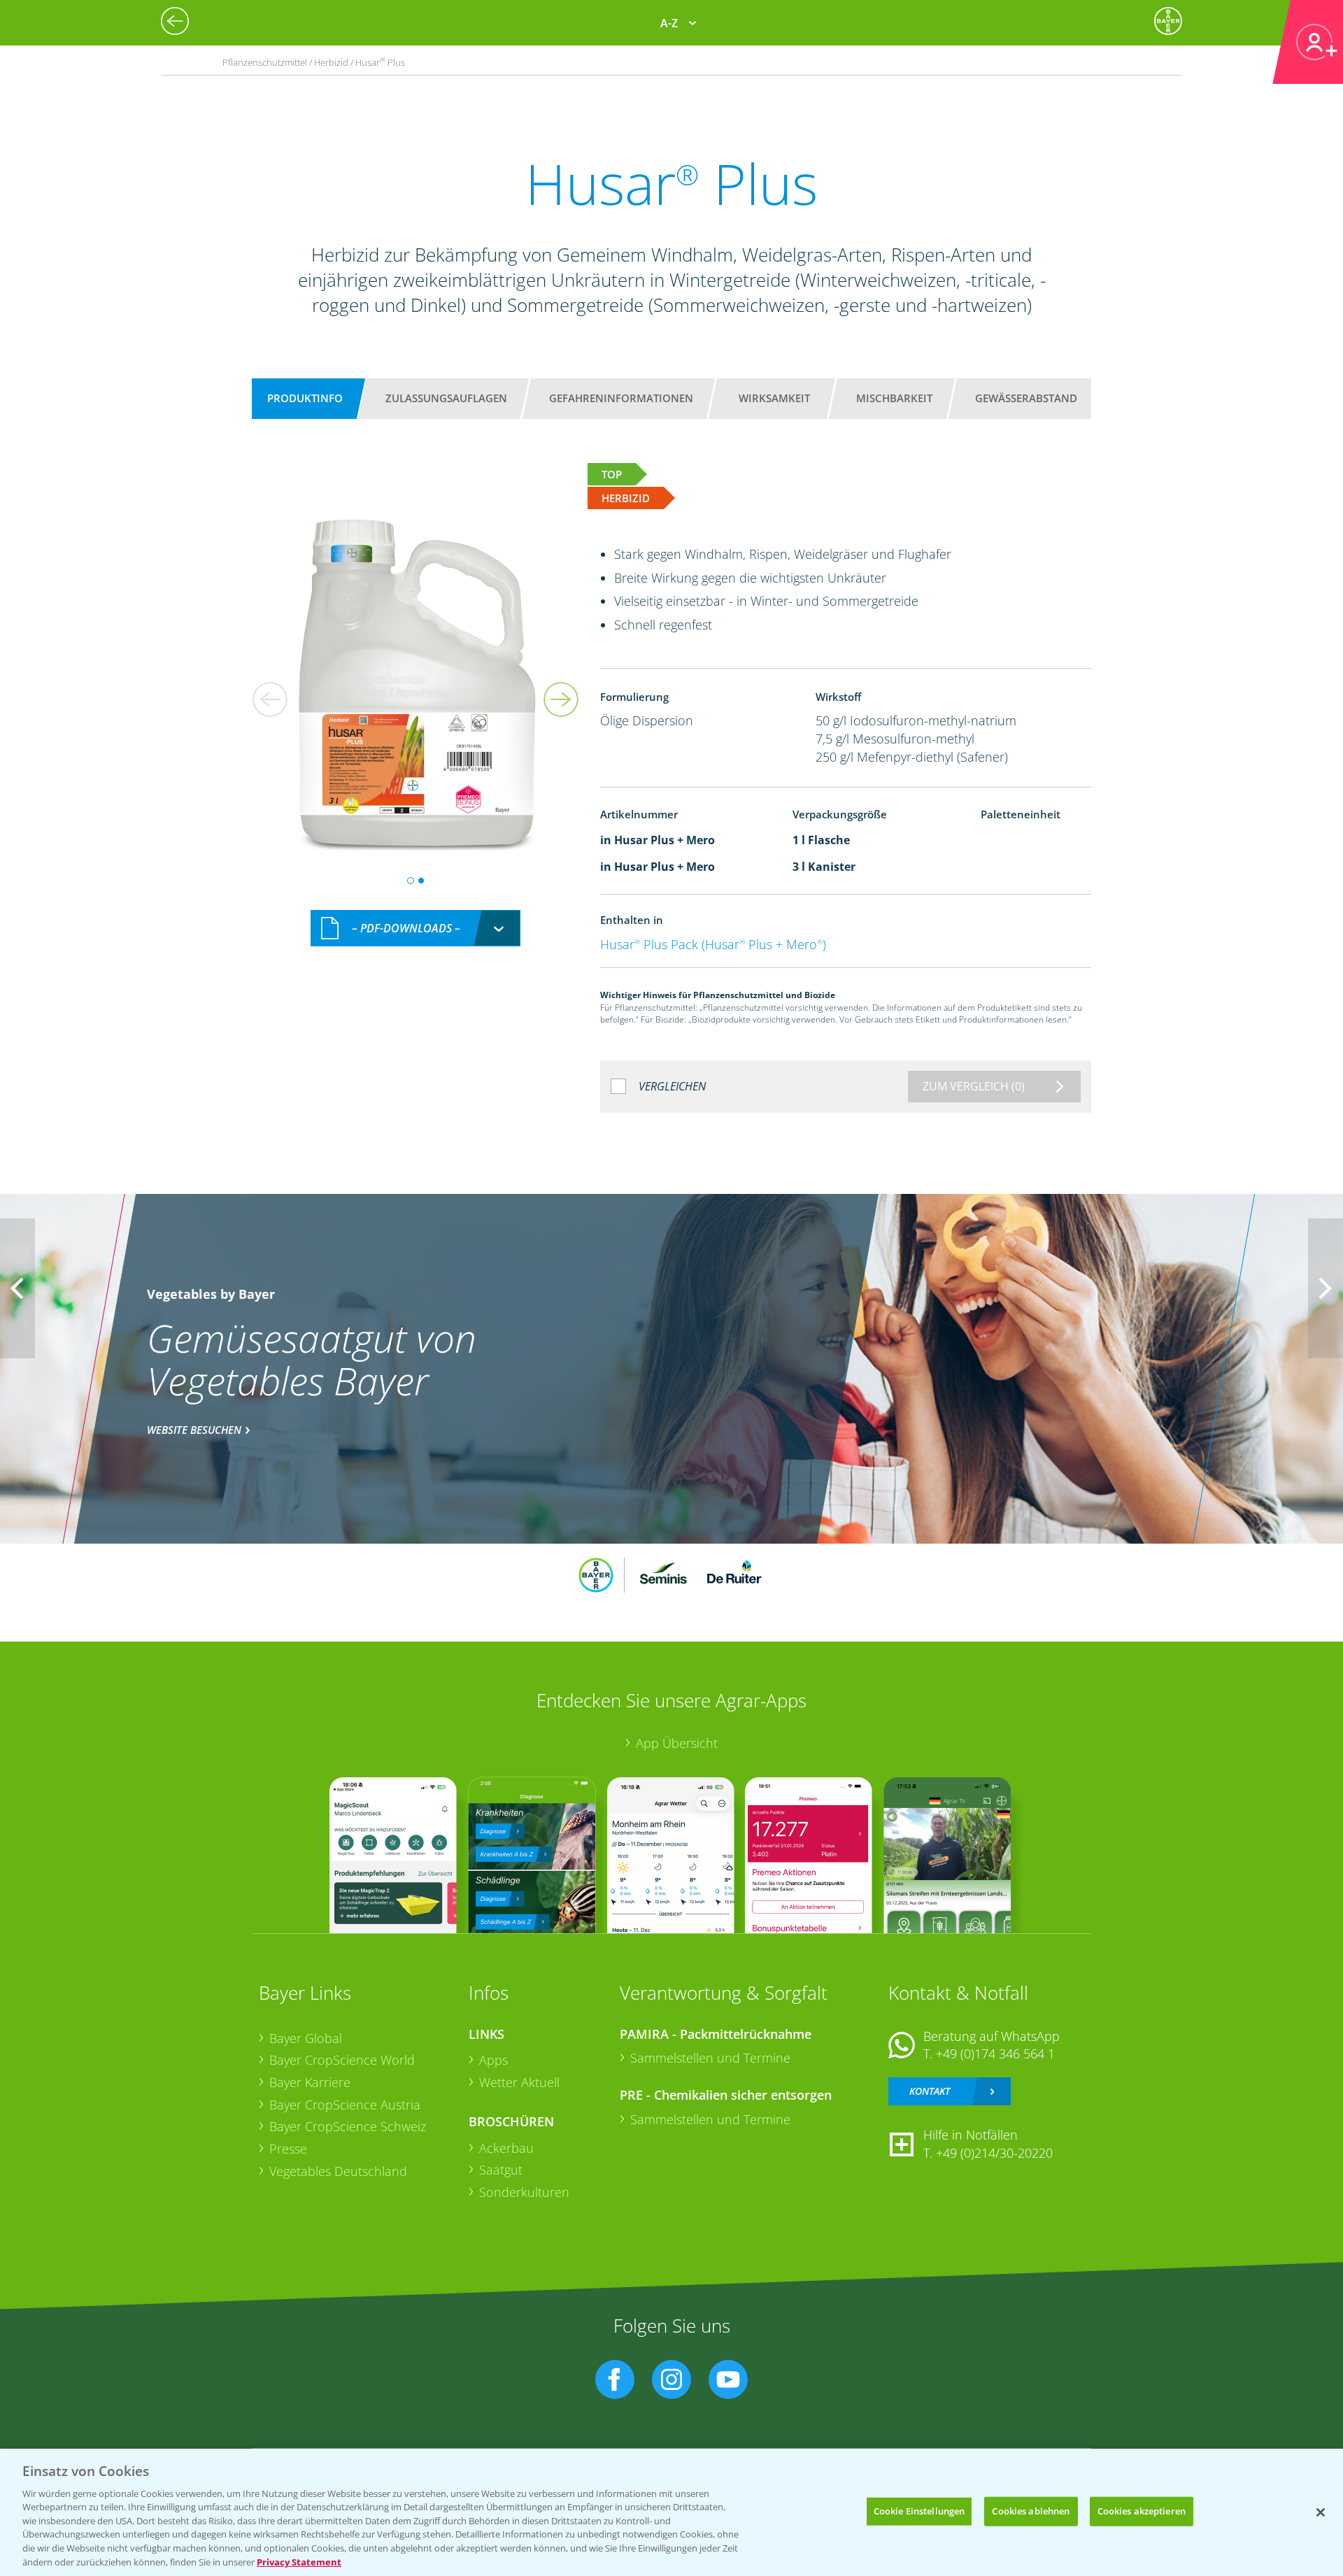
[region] (671, 2512)
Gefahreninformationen (621, 398)
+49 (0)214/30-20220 (994, 2153)
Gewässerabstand (1026, 398)
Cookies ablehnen (1031, 2511)
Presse (288, 2149)
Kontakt (930, 2091)
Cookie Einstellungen (919, 2511)
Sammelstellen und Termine (710, 2058)
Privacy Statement (299, 2561)
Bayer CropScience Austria (345, 2105)
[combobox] (415, 928)
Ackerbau (506, 2148)
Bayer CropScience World (342, 2060)
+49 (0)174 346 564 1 (995, 2054)
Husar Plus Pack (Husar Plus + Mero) (713, 944)
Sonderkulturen (524, 2192)
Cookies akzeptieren (1142, 2511)
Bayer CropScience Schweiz (348, 2126)
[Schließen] (1321, 2512)
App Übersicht (677, 1743)
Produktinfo (305, 398)
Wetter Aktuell (519, 2082)
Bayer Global (306, 2038)
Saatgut (501, 2170)
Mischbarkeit (894, 398)
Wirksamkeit (774, 398)
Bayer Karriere (310, 2082)
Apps (493, 2060)
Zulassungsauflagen (446, 398)
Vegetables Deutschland (338, 2171)
